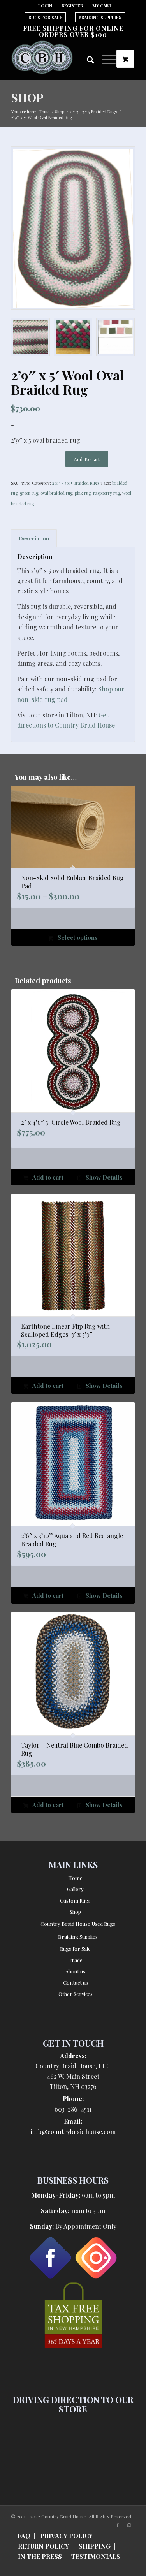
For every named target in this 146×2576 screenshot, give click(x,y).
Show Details (103, 1177)
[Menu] (105, 58)
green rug (29, 493)
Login (45, 6)
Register (72, 6)
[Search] (87, 61)
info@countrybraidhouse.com (73, 2132)
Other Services (76, 1994)
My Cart (102, 6)
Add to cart (87, 459)
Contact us (76, 1983)
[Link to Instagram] (129, 2525)
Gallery (75, 1889)
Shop (27, 97)
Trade (76, 1960)
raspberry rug (106, 493)
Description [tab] (34, 538)
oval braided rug (56, 493)
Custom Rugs (75, 1900)
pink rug (83, 493)
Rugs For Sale (45, 17)
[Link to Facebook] (118, 2525)
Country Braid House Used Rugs (78, 1924)
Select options (77, 937)
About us (75, 1971)
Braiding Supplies (100, 17)
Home (75, 1878)
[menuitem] (45, 6)
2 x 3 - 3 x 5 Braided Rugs (76, 483)
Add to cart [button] (47, 1177)
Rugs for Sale (75, 1949)
